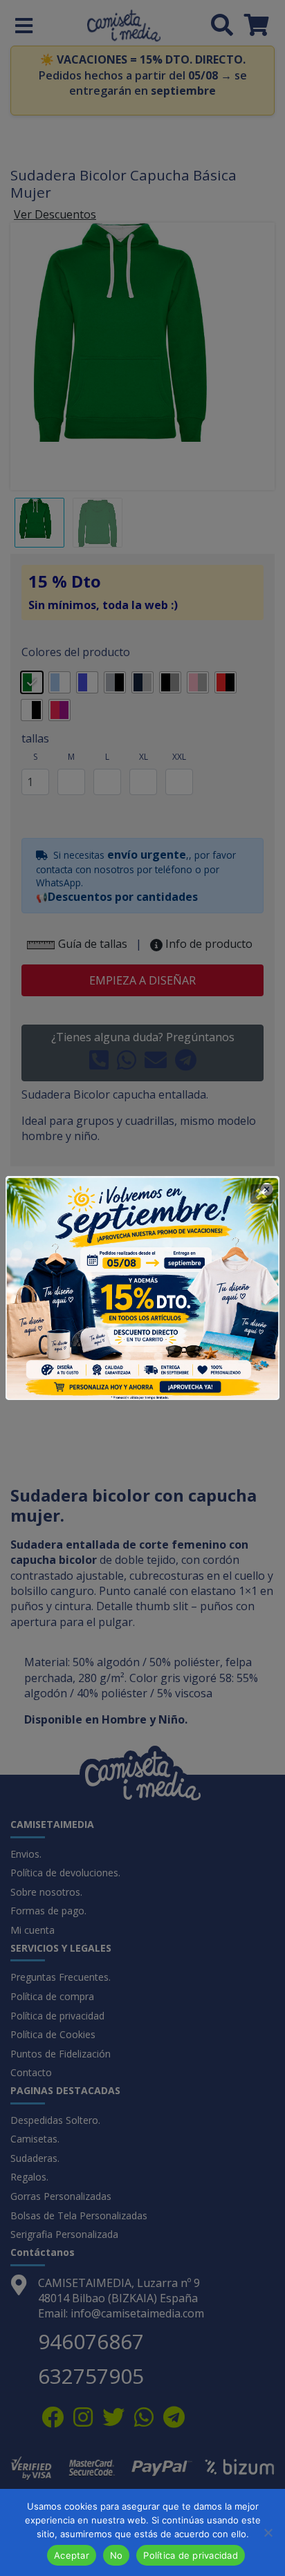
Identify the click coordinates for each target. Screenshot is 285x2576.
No (117, 2555)
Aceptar (72, 2555)
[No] (268, 2532)
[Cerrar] (261, 1194)
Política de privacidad (191, 2555)
